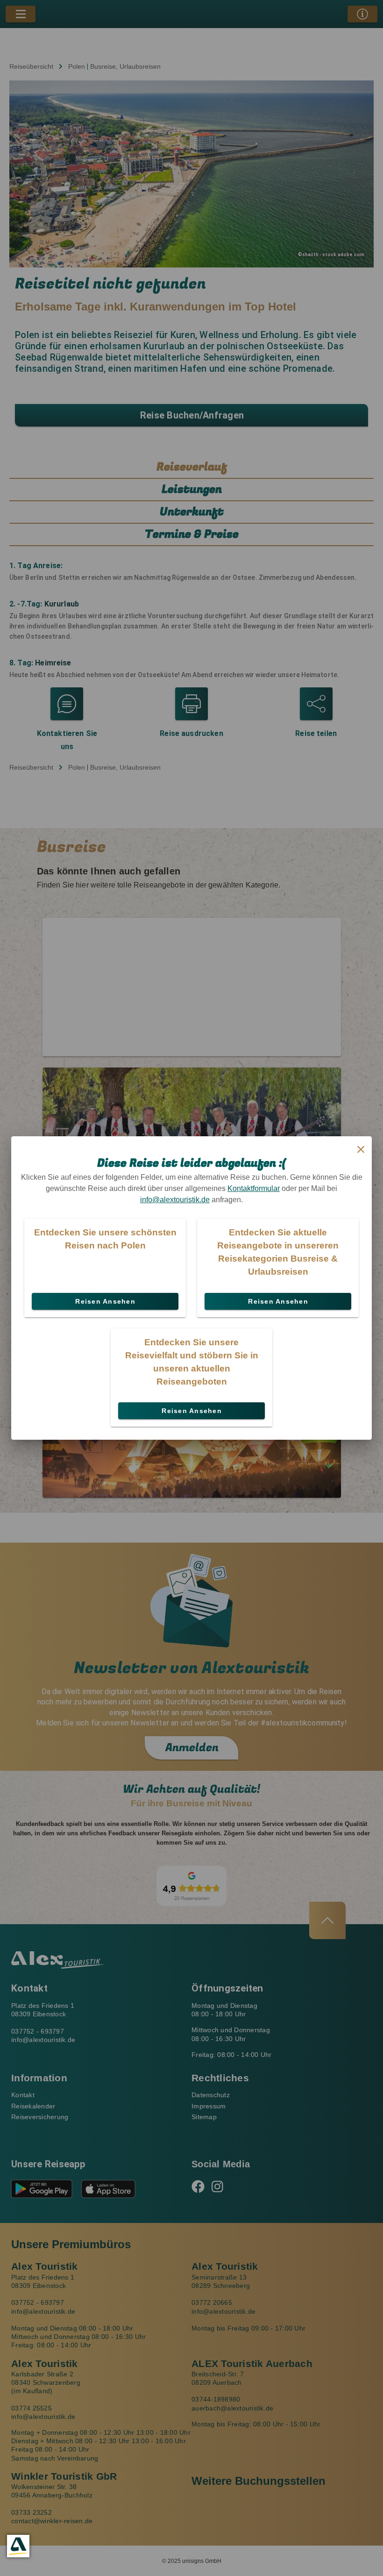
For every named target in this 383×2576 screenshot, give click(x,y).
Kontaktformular (254, 1188)
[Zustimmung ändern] (18, 2546)
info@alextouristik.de (175, 1200)
